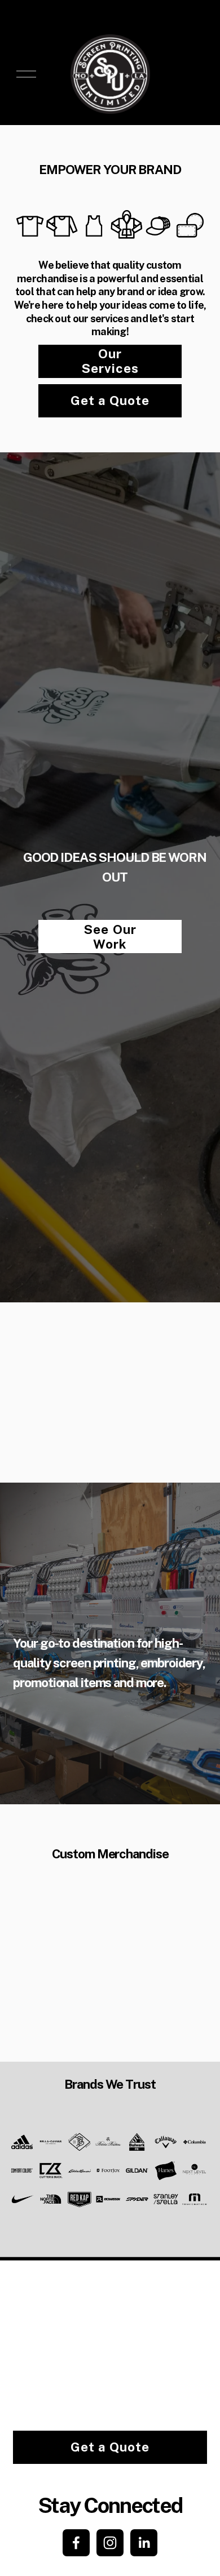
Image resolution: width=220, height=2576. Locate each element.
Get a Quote (110, 401)
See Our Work (110, 937)
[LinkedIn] (144, 2543)
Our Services (110, 361)
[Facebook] (76, 2543)
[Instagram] (110, 2543)
